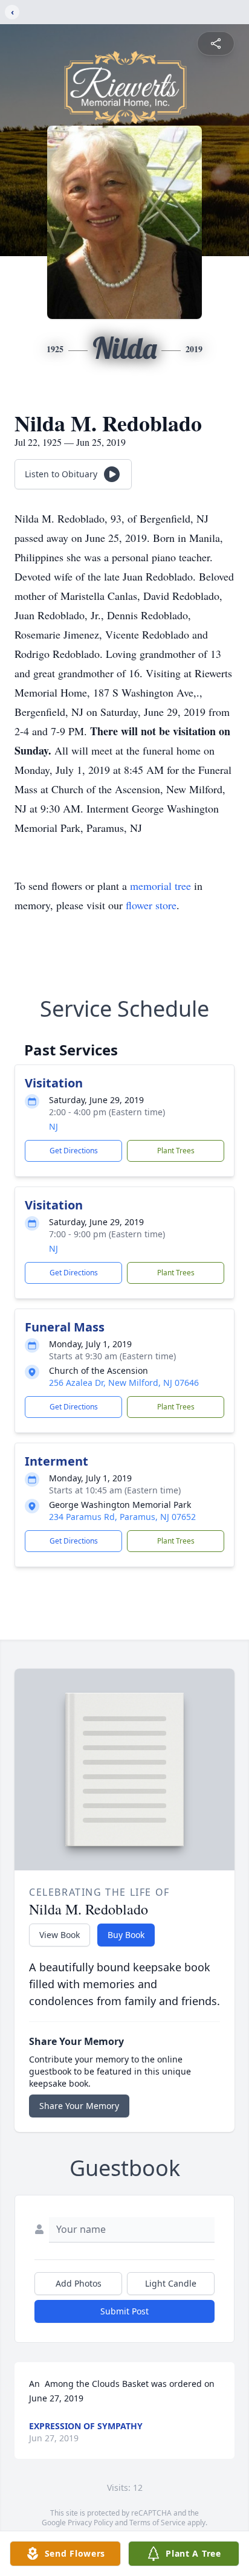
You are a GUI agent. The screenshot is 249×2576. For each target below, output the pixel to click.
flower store (151, 905)
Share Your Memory (79, 2106)
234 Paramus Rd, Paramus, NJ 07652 (122, 1517)
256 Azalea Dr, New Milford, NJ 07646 (124, 1383)
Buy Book (126, 1935)
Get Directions (74, 1151)
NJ (53, 1126)
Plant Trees (176, 1151)
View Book (60, 1935)
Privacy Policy (90, 2523)
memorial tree (160, 886)
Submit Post (124, 2311)
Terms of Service (157, 2523)
